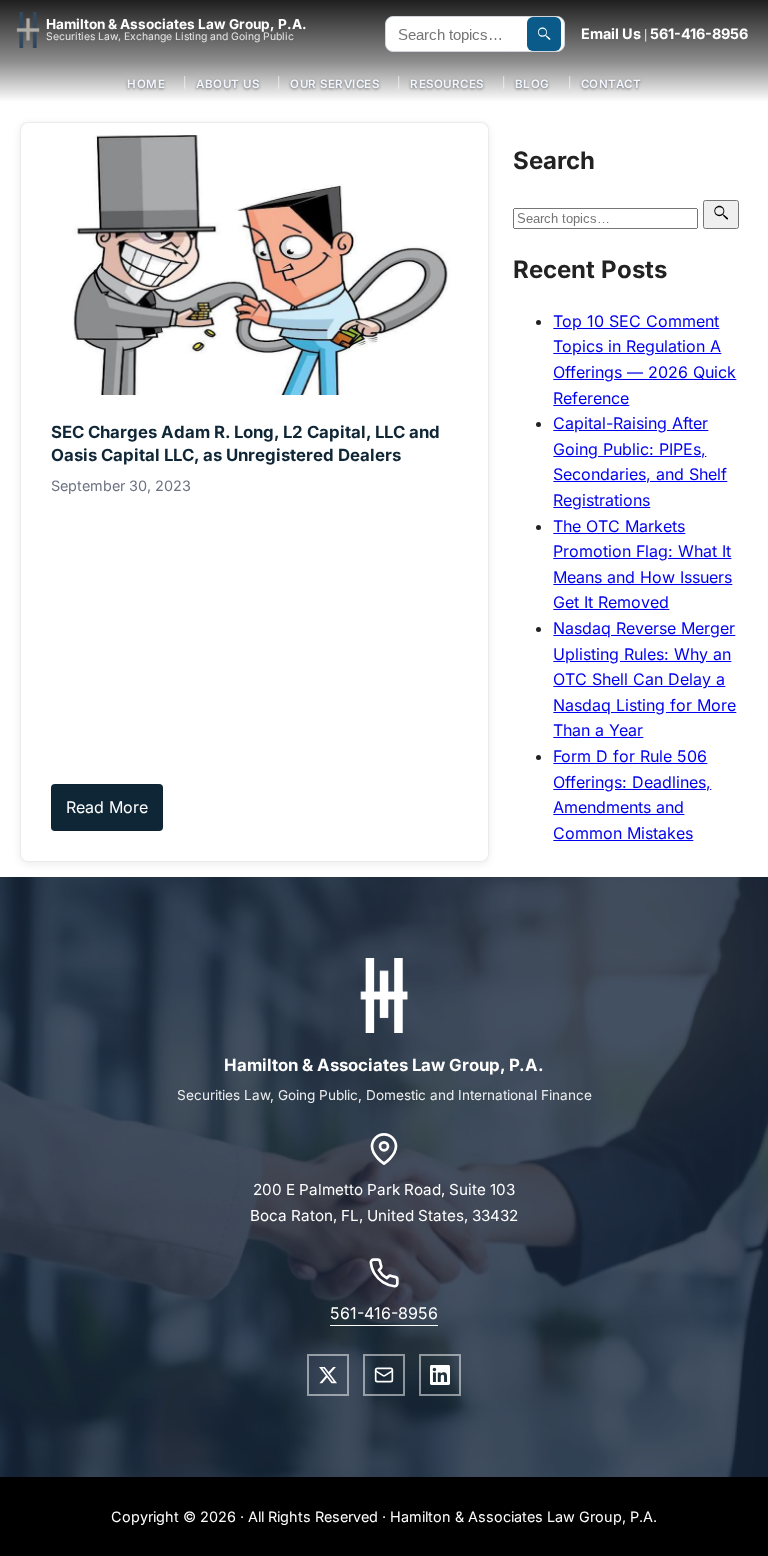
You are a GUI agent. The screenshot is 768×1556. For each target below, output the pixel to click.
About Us (227, 84)
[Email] (384, 1375)
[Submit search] (544, 34)
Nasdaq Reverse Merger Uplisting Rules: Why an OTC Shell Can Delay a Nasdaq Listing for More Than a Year (644, 679)
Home (146, 84)
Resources (447, 84)
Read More (107, 807)
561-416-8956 (699, 33)
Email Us (611, 33)
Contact (611, 84)
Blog (532, 84)
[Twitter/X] (328, 1375)
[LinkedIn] (440, 1375)
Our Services (334, 84)
